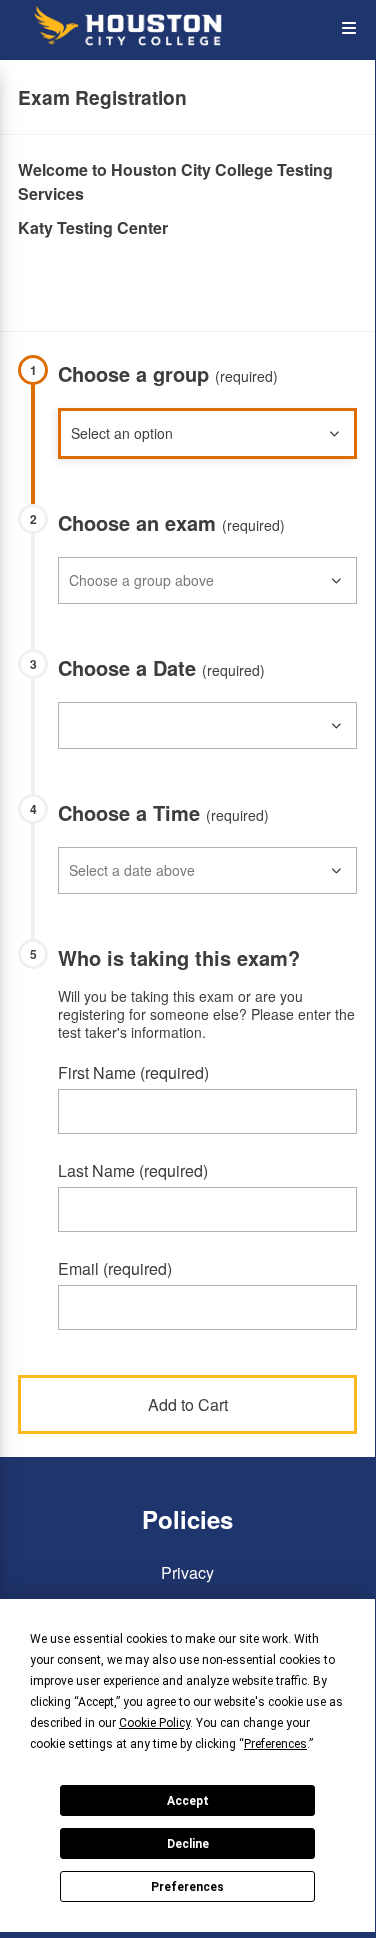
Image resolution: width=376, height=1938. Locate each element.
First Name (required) (133, 1072)
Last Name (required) (133, 1170)
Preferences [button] (275, 1744)
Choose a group (168, 373)
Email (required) (115, 1268)
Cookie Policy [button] (154, 1723)
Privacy (187, 1572)
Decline (188, 1844)
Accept (188, 1801)
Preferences (187, 1887)
